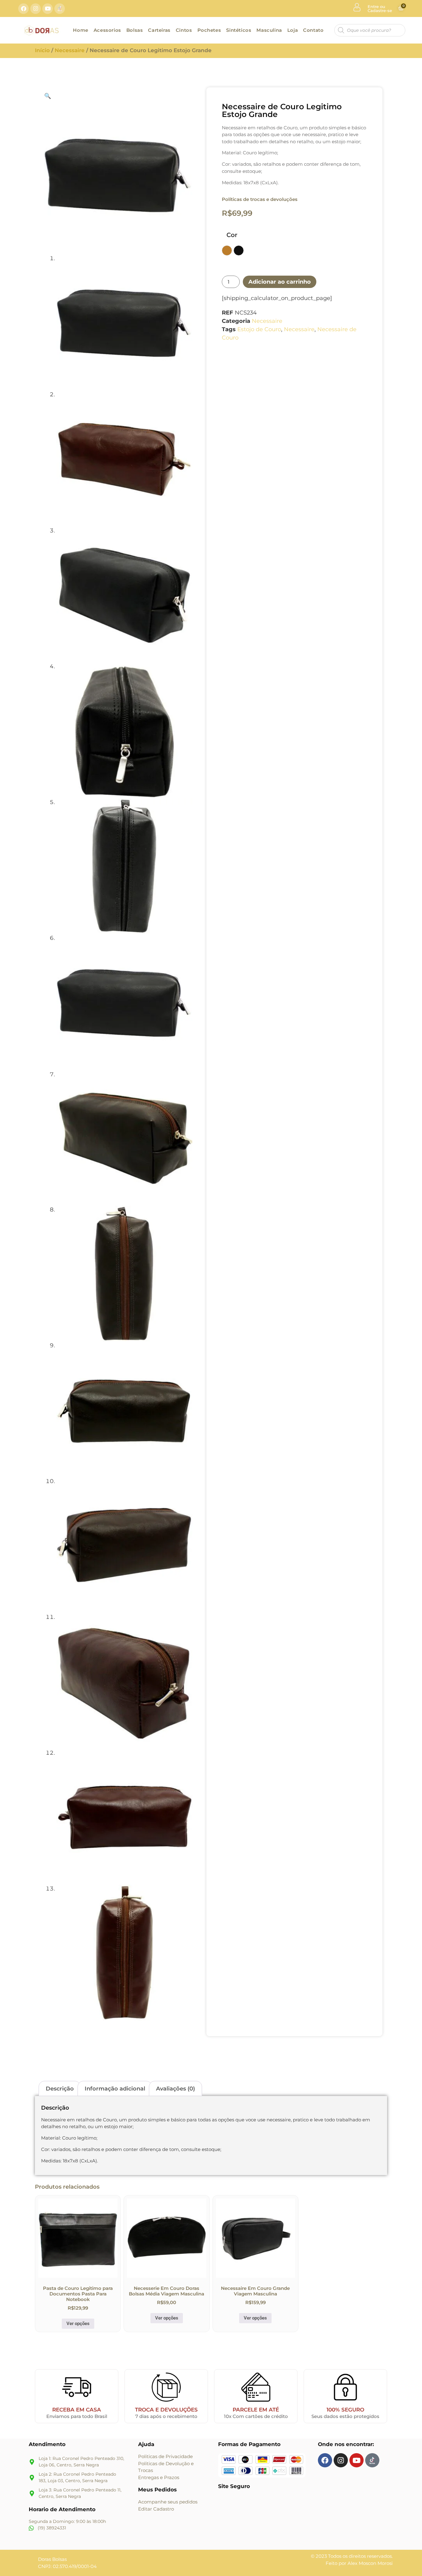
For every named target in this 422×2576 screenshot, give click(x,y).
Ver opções (78, 2324)
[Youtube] (48, 9)
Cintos (184, 30)
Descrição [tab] (60, 2089)
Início (42, 50)
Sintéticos (239, 30)
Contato (313, 30)
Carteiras (159, 30)
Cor (232, 235)
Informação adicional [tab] (115, 2089)
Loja (293, 30)
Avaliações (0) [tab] (175, 2089)
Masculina (269, 30)
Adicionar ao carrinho (280, 282)
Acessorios (107, 30)
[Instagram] (36, 9)
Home (80, 30)
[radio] (227, 250)
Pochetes (209, 30)
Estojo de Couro (259, 329)
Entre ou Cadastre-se (380, 8)
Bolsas (135, 30)
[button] (48, 96)
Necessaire (70, 50)
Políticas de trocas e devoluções (260, 199)
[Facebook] (23, 9)
